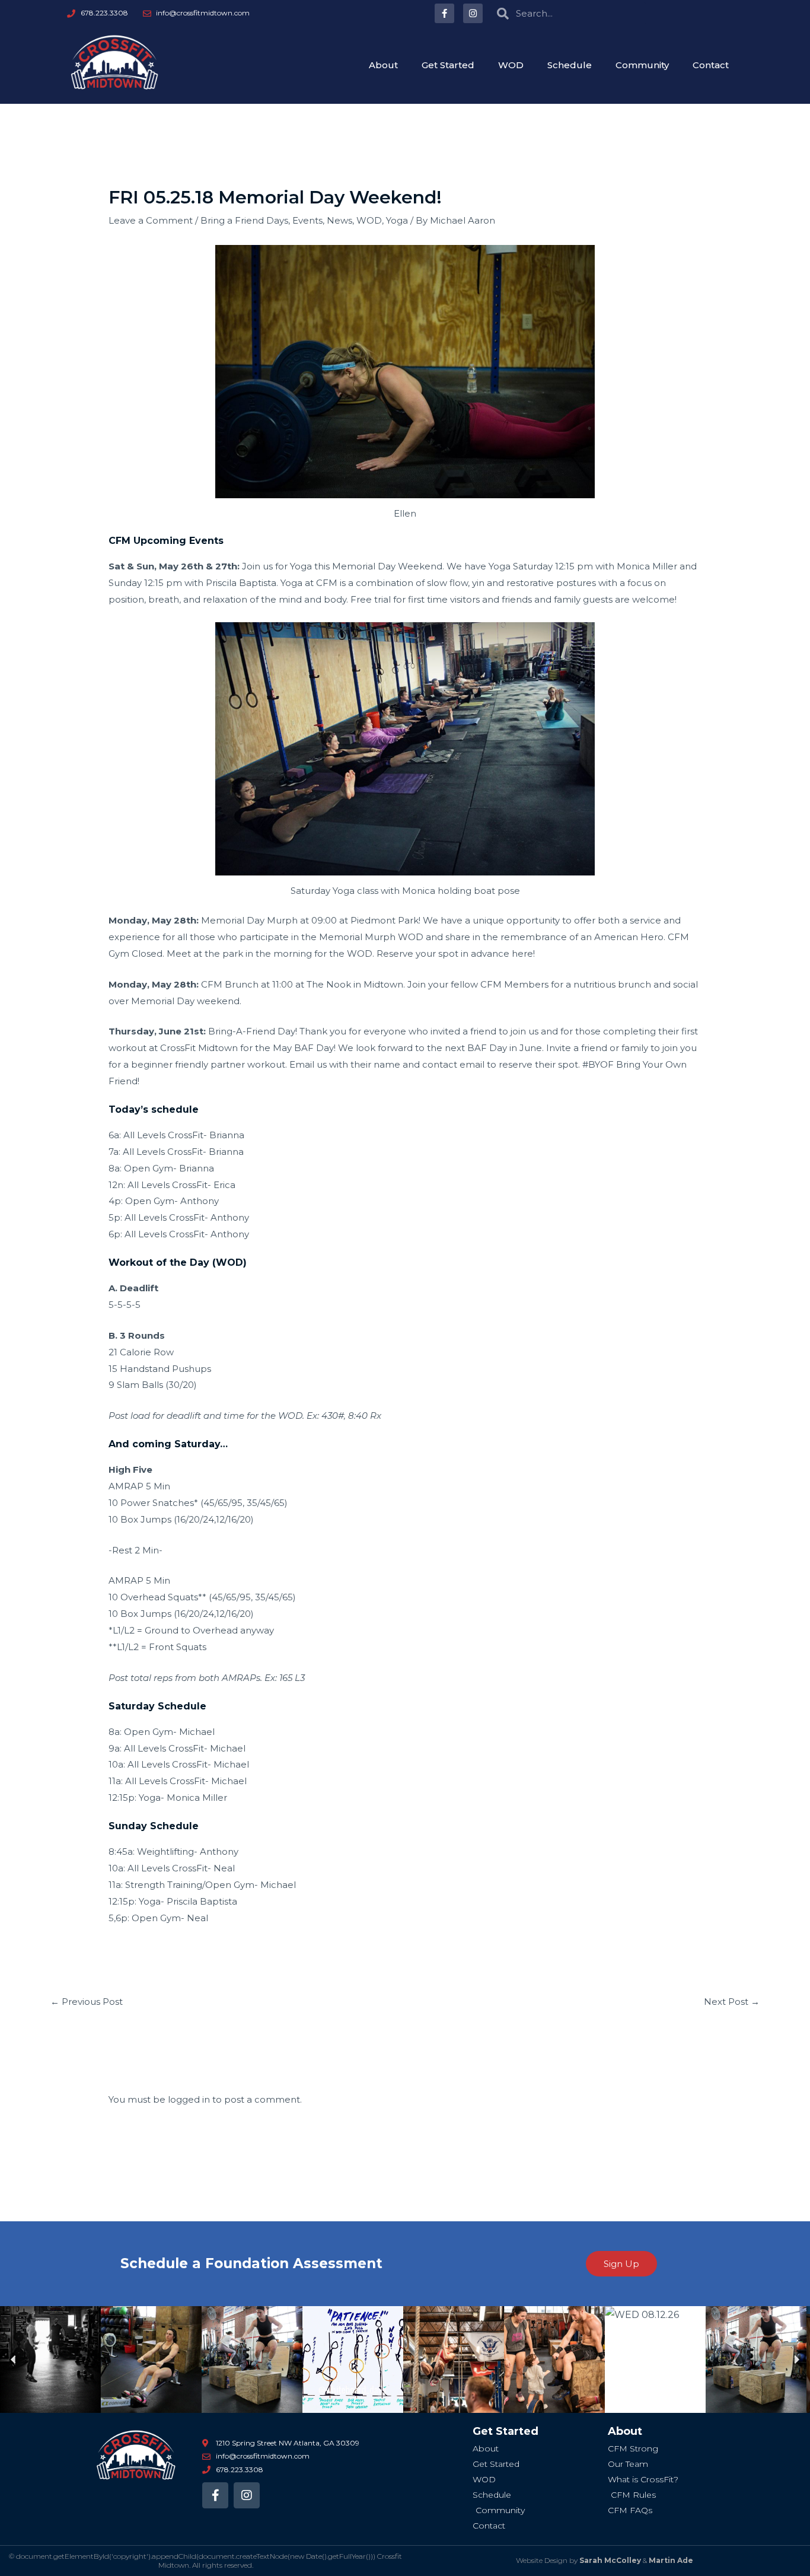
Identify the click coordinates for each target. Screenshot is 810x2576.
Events (307, 220)
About (383, 65)
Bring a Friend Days (244, 220)
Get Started (448, 65)
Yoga (397, 220)
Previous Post (87, 2002)
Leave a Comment (151, 220)
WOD (511, 65)
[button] (13, 2360)
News (339, 220)
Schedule (570, 65)
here (522, 953)
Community (642, 65)
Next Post (732, 2002)
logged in (189, 2099)
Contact (711, 65)
